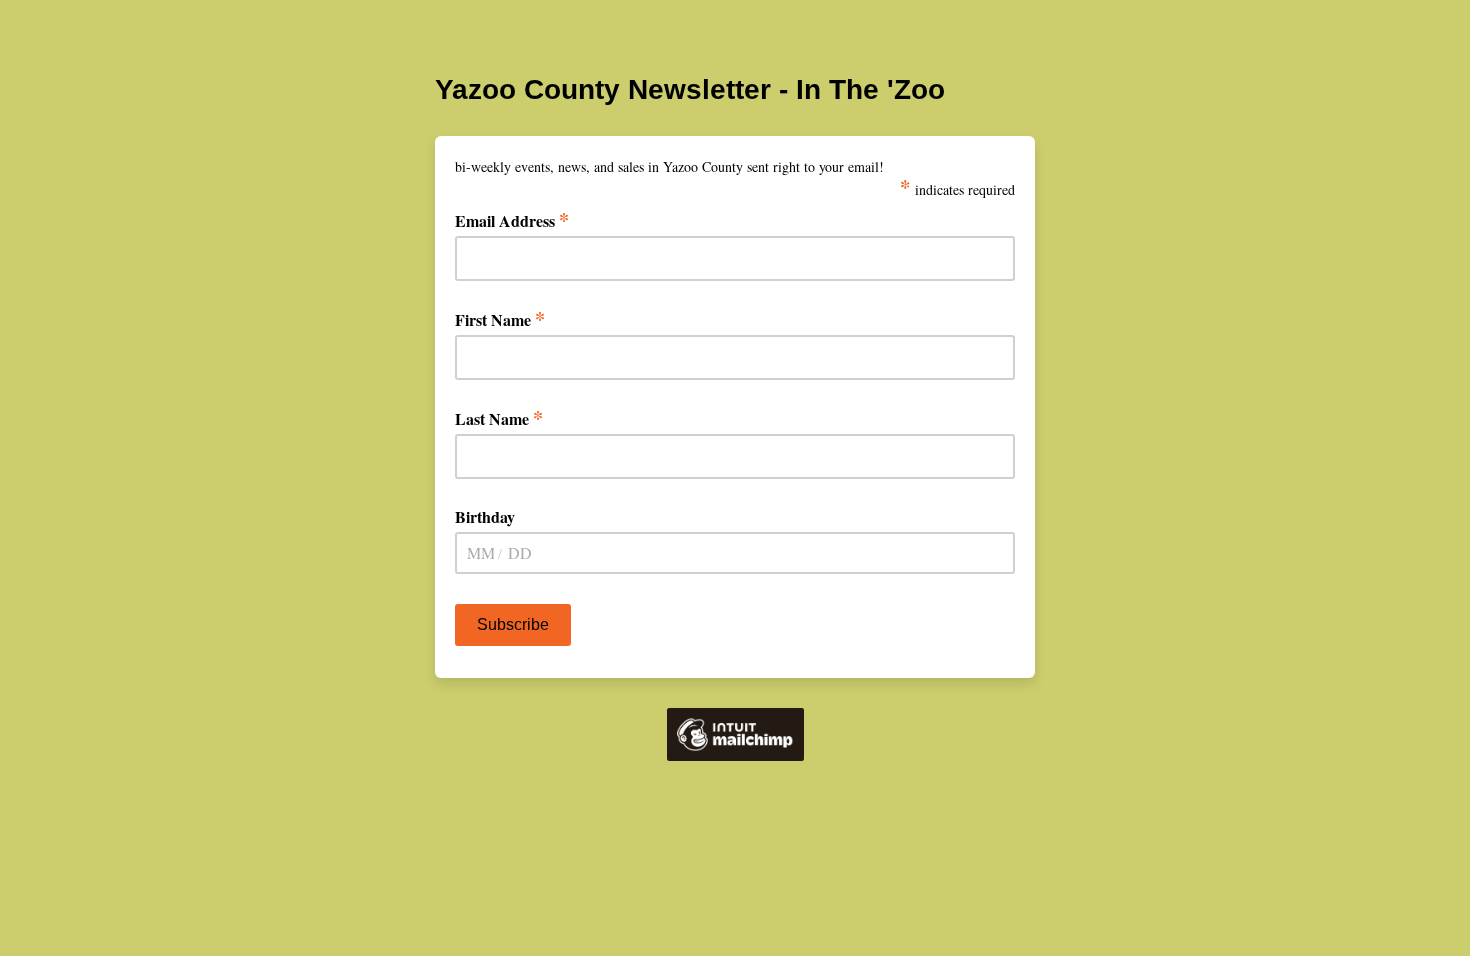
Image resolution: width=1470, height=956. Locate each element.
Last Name (499, 418)
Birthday (485, 516)
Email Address (512, 220)
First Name (500, 319)
